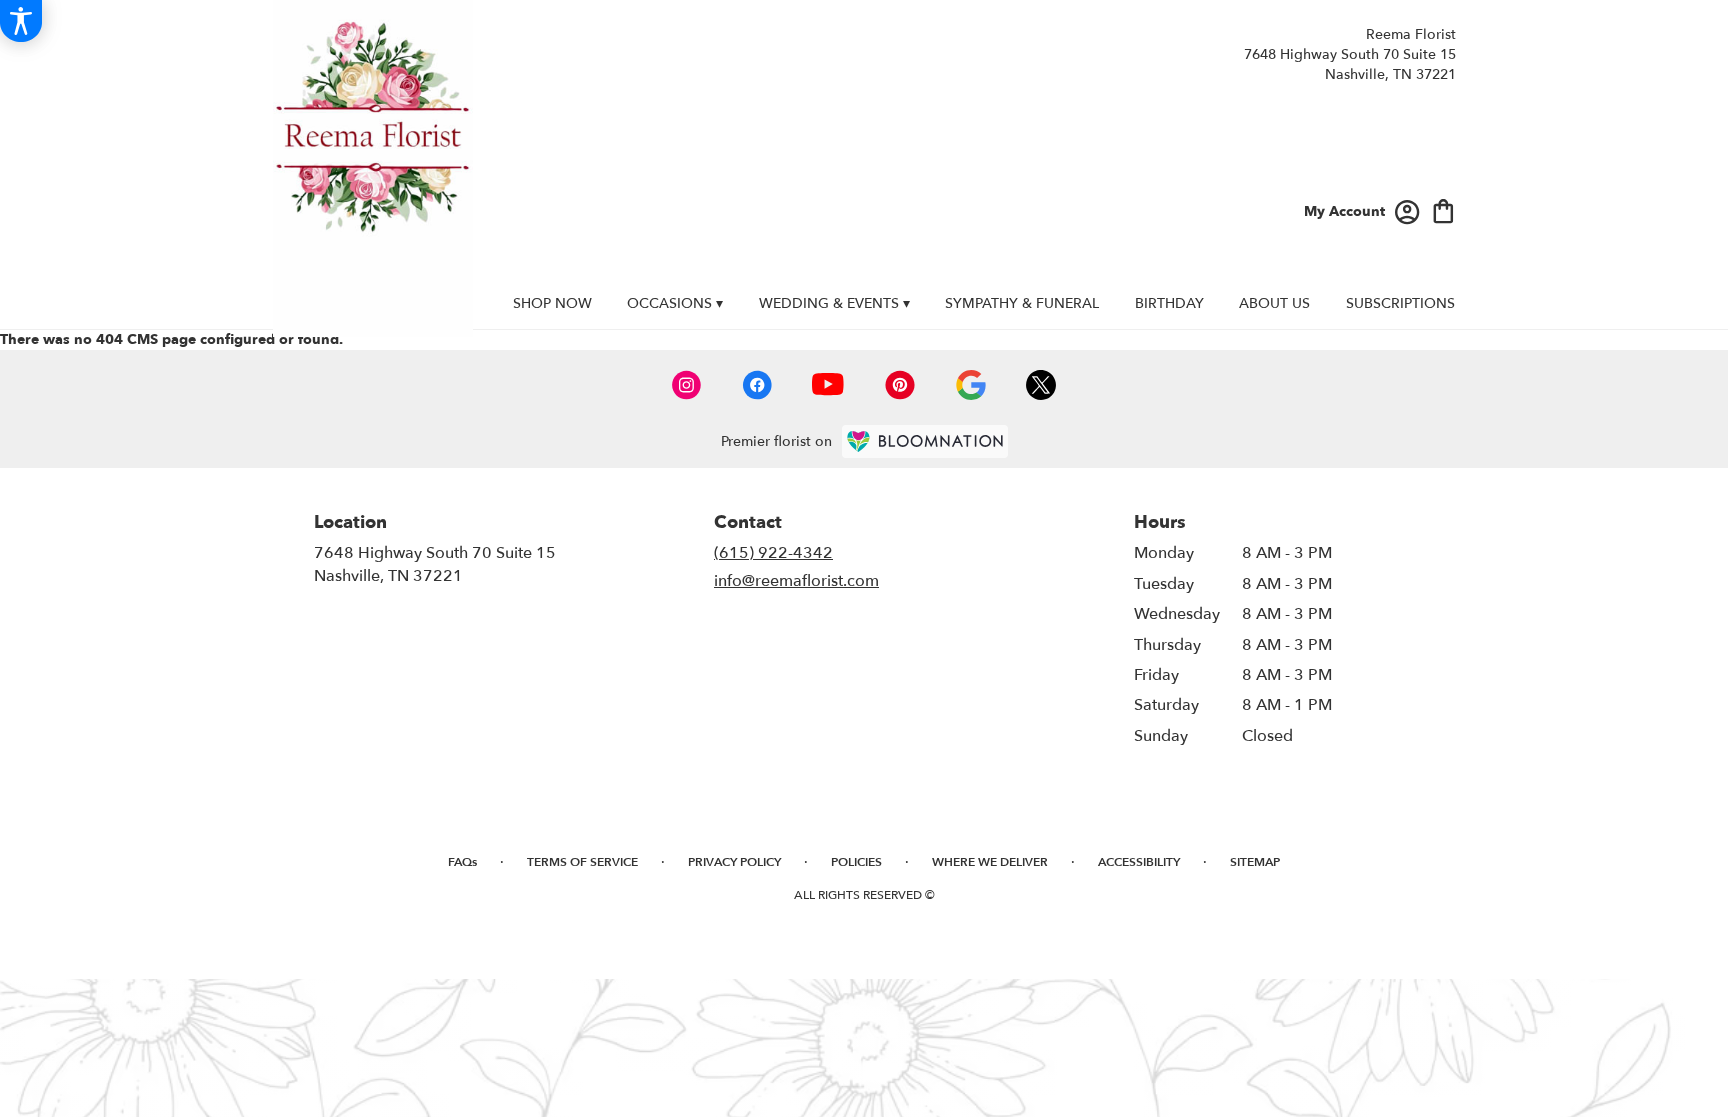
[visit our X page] (1041, 385)
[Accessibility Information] (21, 21)
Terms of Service (582, 862)
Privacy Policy (734, 862)
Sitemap (1255, 862)
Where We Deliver (990, 862)
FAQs (462, 862)
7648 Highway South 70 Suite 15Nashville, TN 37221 (435, 564)
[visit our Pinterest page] (900, 385)
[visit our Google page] (971, 385)
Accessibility (1139, 862)
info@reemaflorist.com (796, 581)
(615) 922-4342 (773, 553)
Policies (856, 862)
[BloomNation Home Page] (925, 441)
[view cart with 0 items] (1443, 209)
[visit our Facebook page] (757, 385)
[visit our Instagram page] (687, 385)
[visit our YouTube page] (828, 384)
